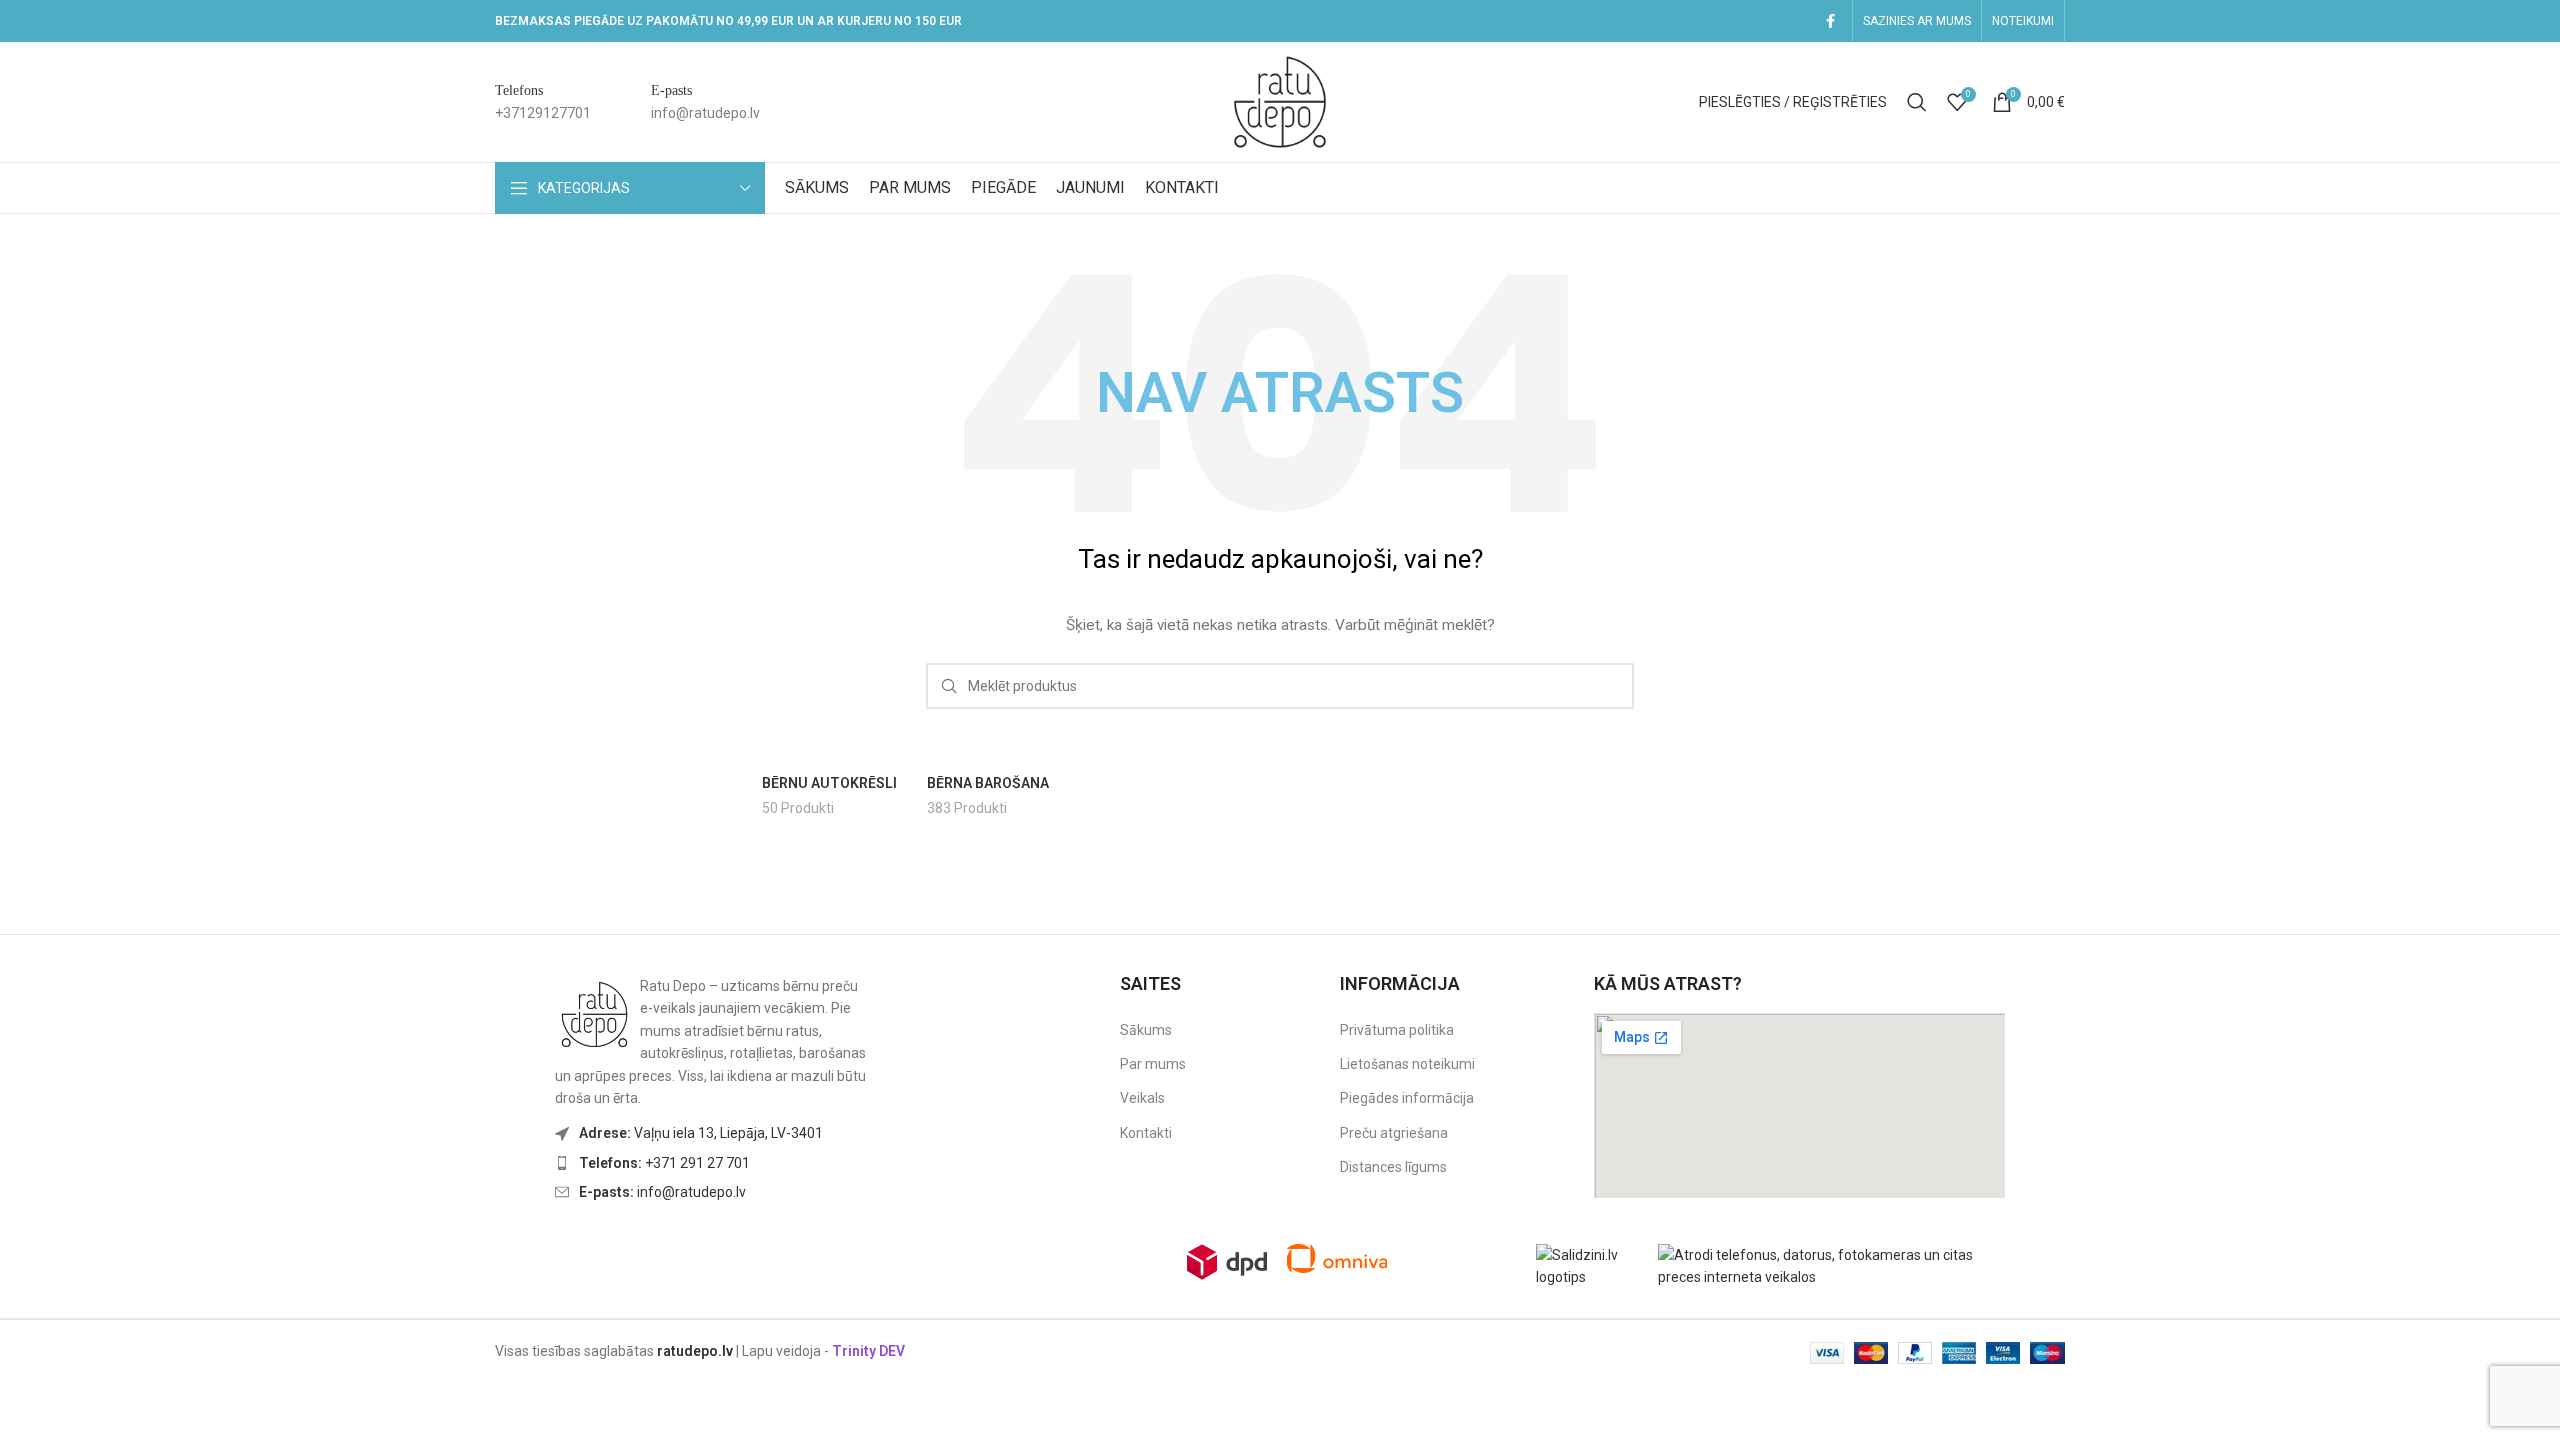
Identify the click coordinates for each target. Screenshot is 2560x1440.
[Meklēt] (1917, 102)
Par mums (1153, 1064)
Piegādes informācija (1407, 1098)
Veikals (1142, 1098)
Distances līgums (1393, 1167)
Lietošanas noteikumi (1407, 1064)
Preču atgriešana (1394, 1133)
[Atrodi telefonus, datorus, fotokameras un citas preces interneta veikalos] (1836, 1265)
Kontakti (1146, 1133)
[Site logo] (1280, 101)
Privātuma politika (1397, 1030)
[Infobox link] (543, 102)
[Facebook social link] (1830, 21)
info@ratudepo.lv (662, 1192)
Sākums (1146, 1030)
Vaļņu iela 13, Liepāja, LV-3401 (701, 1133)
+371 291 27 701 (664, 1163)
